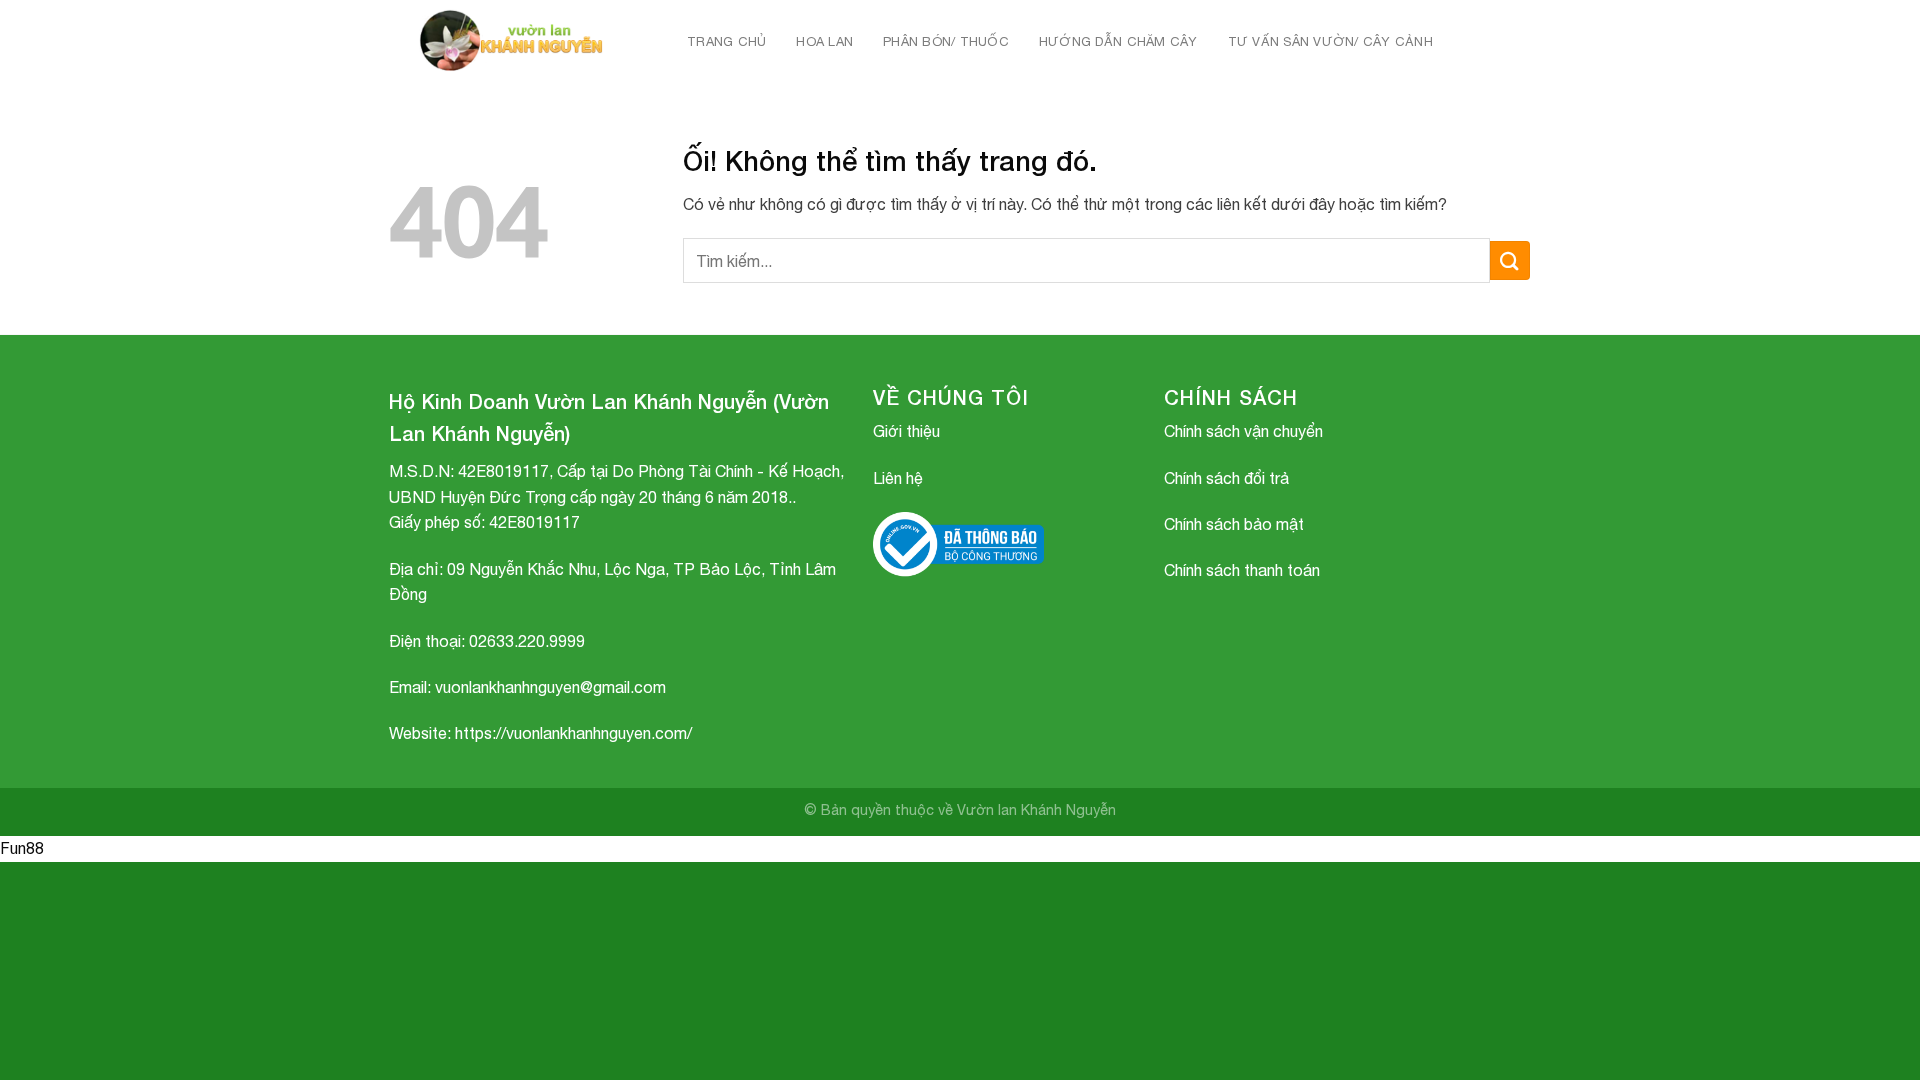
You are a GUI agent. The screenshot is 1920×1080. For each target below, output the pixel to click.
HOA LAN (824, 41)
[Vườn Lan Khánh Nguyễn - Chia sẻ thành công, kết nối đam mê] (516, 41)
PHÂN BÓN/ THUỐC (946, 41)
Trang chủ (726, 41)
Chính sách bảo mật (1234, 524)
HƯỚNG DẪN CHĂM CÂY (1118, 41)
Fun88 (22, 848)
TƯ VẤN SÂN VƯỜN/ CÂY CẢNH (1330, 41)
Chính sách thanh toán (1242, 570)
